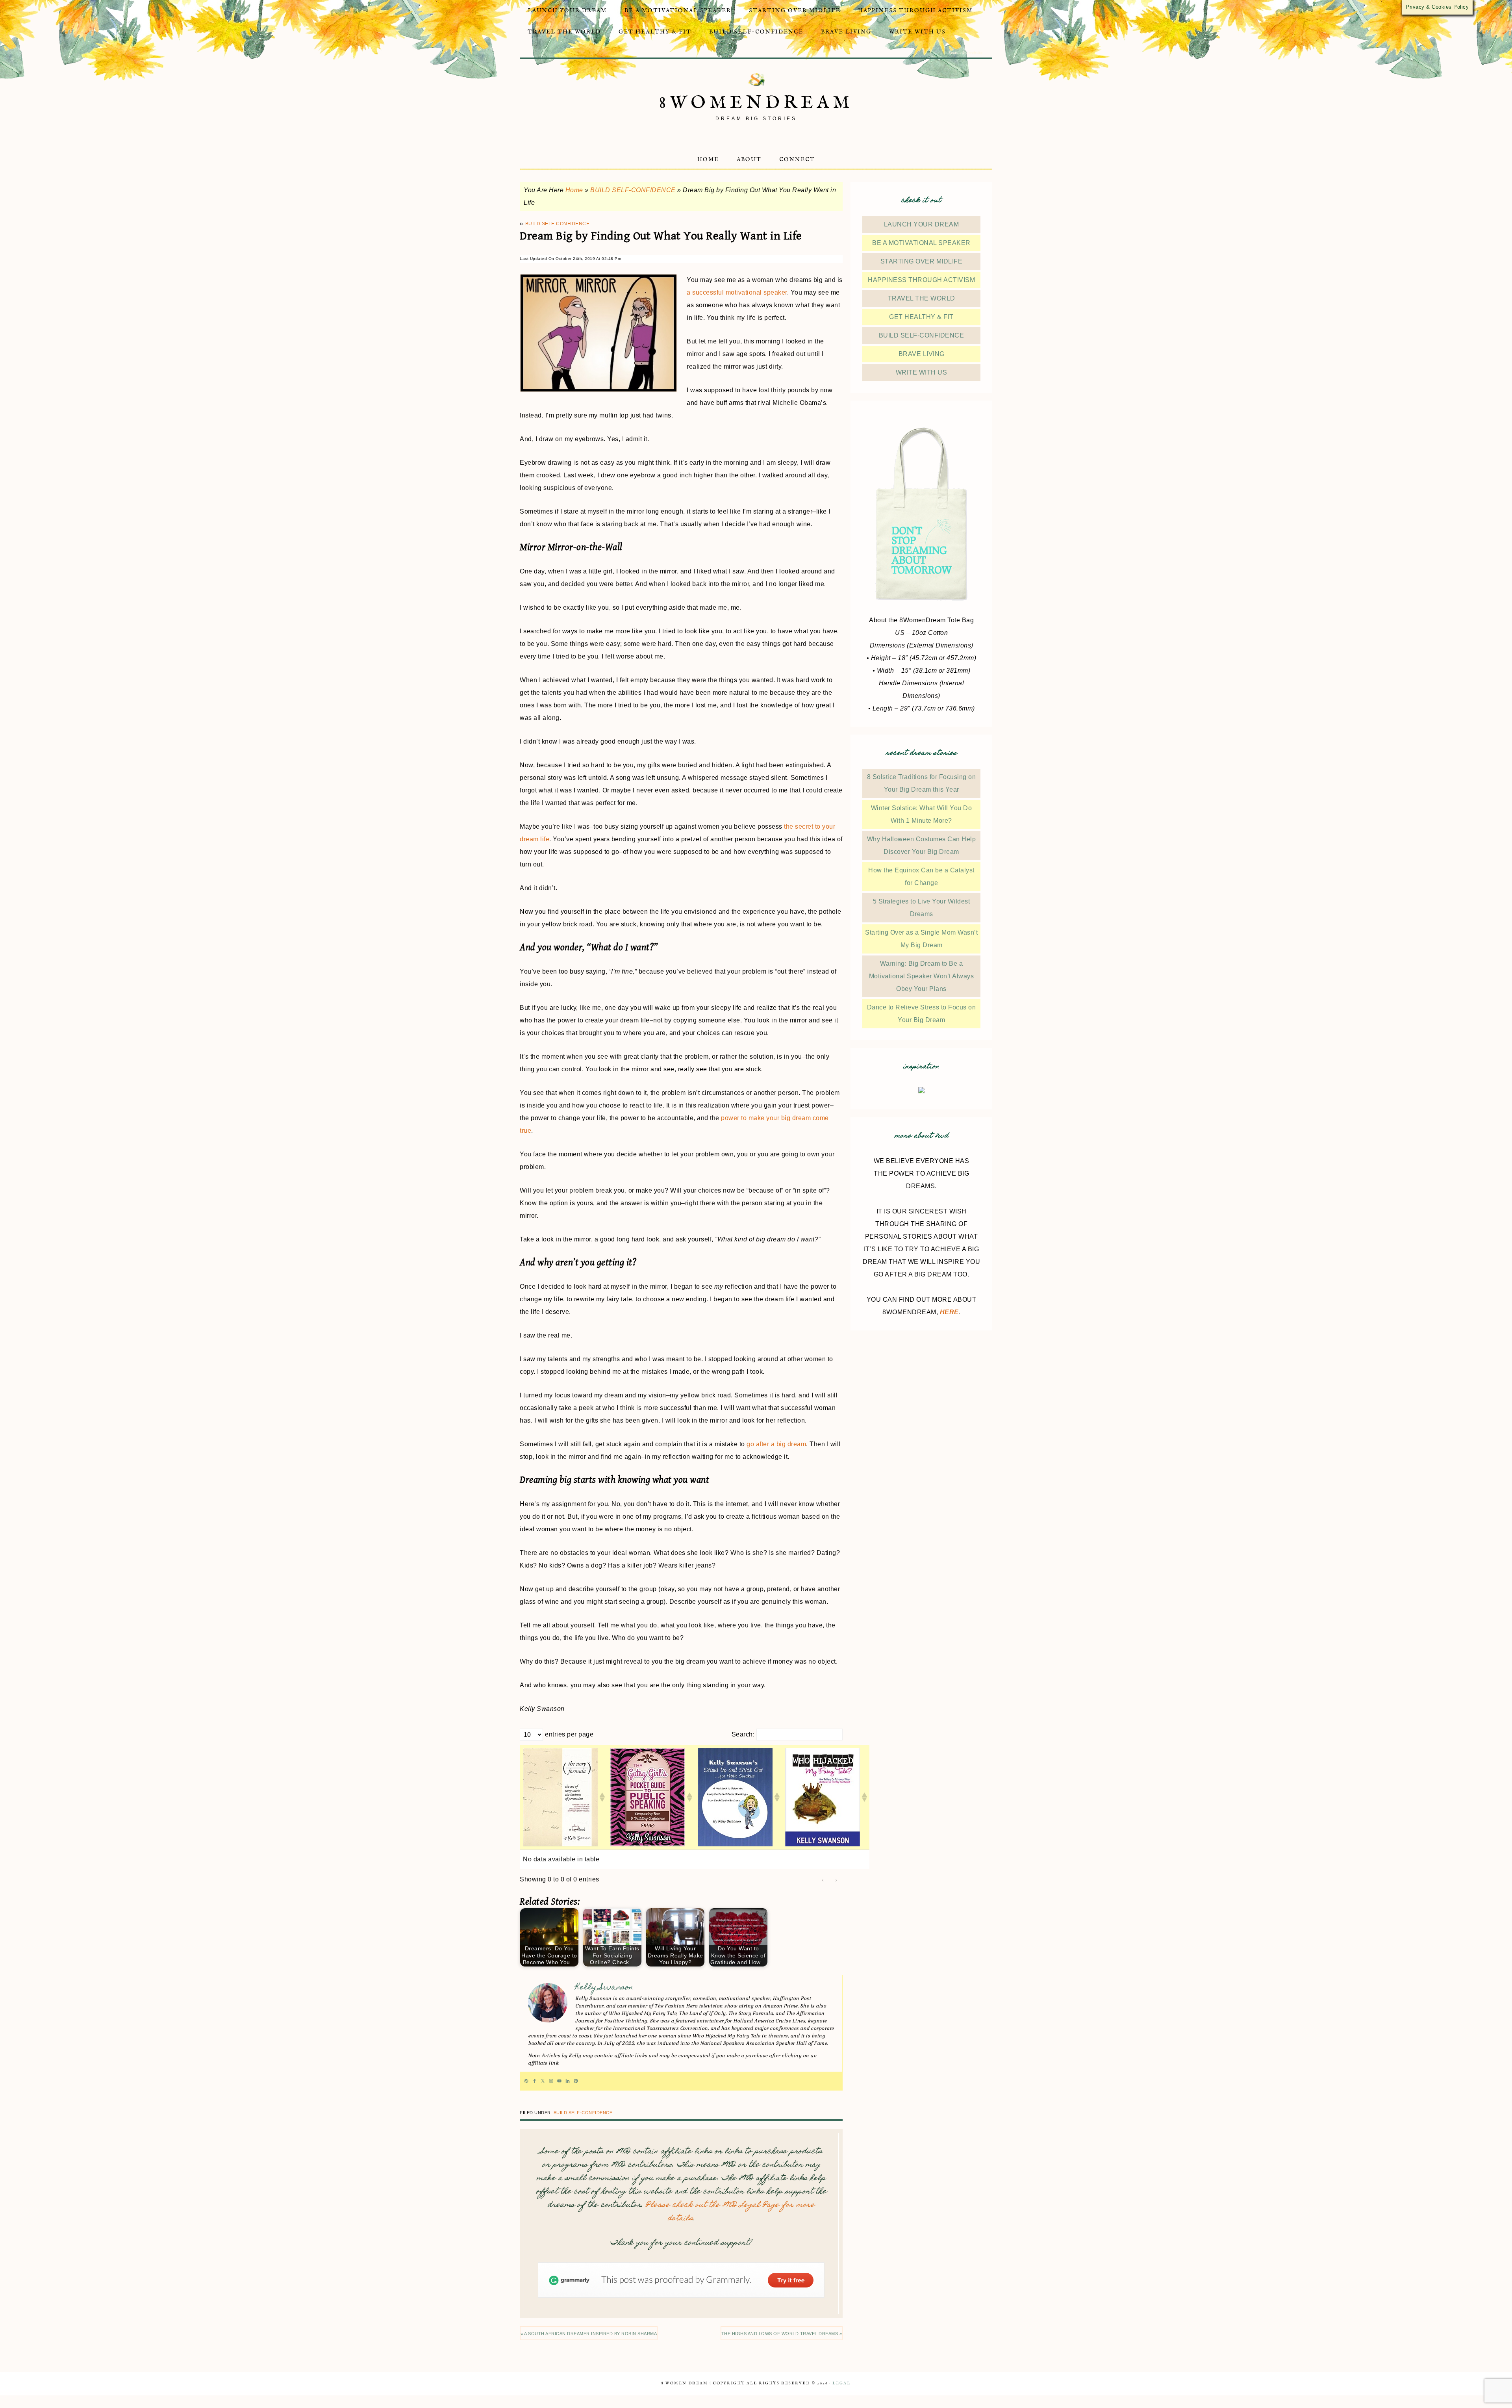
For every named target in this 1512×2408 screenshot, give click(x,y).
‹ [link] (823, 1880)
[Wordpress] (526, 2081)
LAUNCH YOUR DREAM (922, 224)
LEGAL (841, 2383)
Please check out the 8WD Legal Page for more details (730, 2212)
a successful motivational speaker (737, 292)
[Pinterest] (576, 2081)
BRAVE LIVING (922, 354)
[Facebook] (535, 2081)
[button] (602, 1797)
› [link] (837, 1880)
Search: (743, 1734)
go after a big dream (776, 1444)
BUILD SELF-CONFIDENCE (633, 190)
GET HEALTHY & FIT (921, 317)
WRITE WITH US (922, 372)
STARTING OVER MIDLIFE (922, 261)
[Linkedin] (568, 2081)
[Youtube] (559, 2081)
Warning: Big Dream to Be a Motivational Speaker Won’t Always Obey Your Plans (922, 976)
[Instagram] (551, 2081)
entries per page (569, 1734)
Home (574, 190)
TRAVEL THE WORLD (922, 298)
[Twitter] (543, 2081)
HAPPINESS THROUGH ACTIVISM (921, 280)
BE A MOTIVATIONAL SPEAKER (921, 243)
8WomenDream (756, 103)
